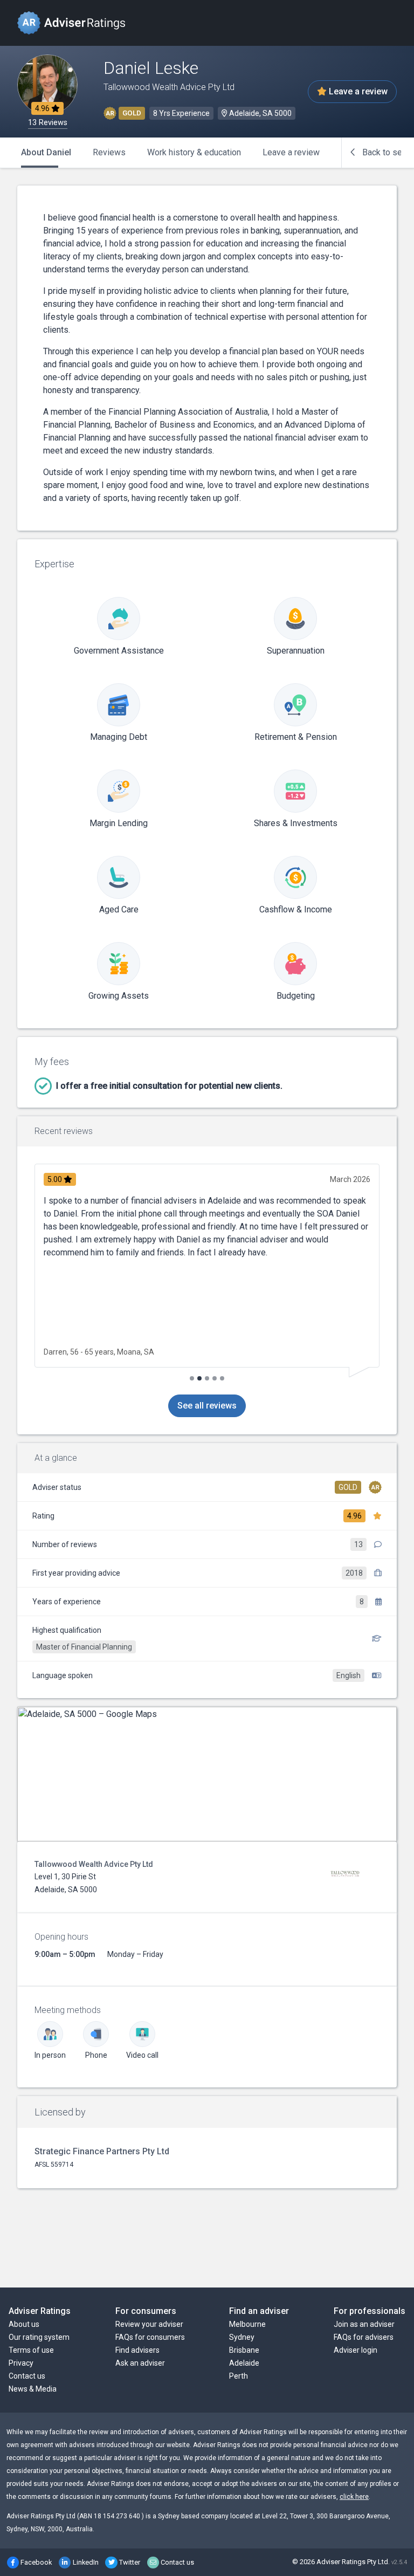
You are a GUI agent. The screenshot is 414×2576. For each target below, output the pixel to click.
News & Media (33, 2389)
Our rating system (39, 2337)
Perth (239, 2376)
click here (354, 2497)
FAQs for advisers (364, 2337)
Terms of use (31, 2350)
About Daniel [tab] (46, 152)
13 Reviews (48, 123)
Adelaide (244, 2363)
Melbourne (247, 2324)
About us (24, 2324)
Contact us (27, 2376)
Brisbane (244, 2350)
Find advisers (137, 2350)
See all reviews (207, 1406)
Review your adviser (149, 2324)
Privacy (21, 2363)
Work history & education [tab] (194, 152)
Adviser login (356, 2350)
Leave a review (357, 91)
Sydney (242, 2337)
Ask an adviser (140, 2363)
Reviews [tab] (109, 152)
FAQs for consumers (150, 2337)
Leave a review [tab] (291, 152)
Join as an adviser (364, 2324)
